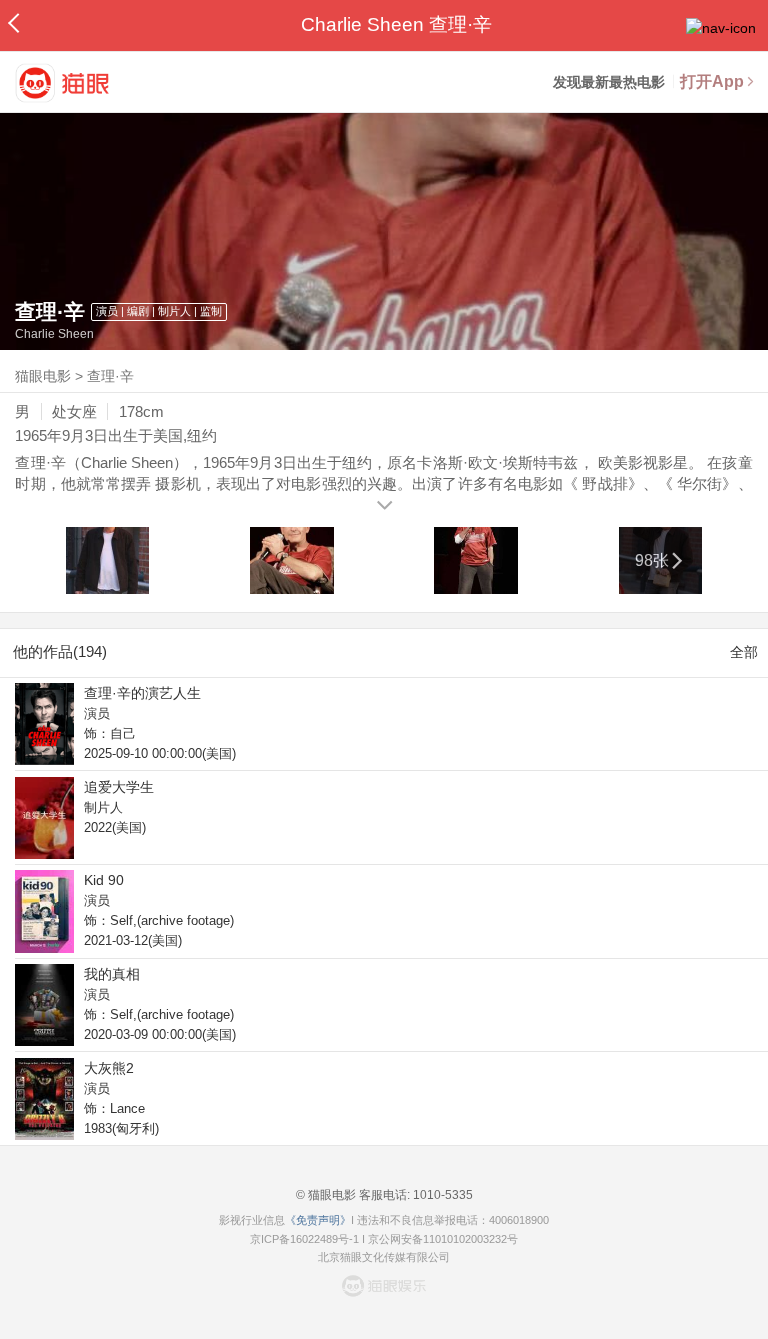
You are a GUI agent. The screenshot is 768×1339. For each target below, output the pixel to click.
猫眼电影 (43, 376)
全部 (744, 652)
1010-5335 (441, 1195)
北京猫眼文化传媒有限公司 (384, 1257)
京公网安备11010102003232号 (443, 1239)
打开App (712, 81)
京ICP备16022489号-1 (304, 1239)
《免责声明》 (318, 1220)
